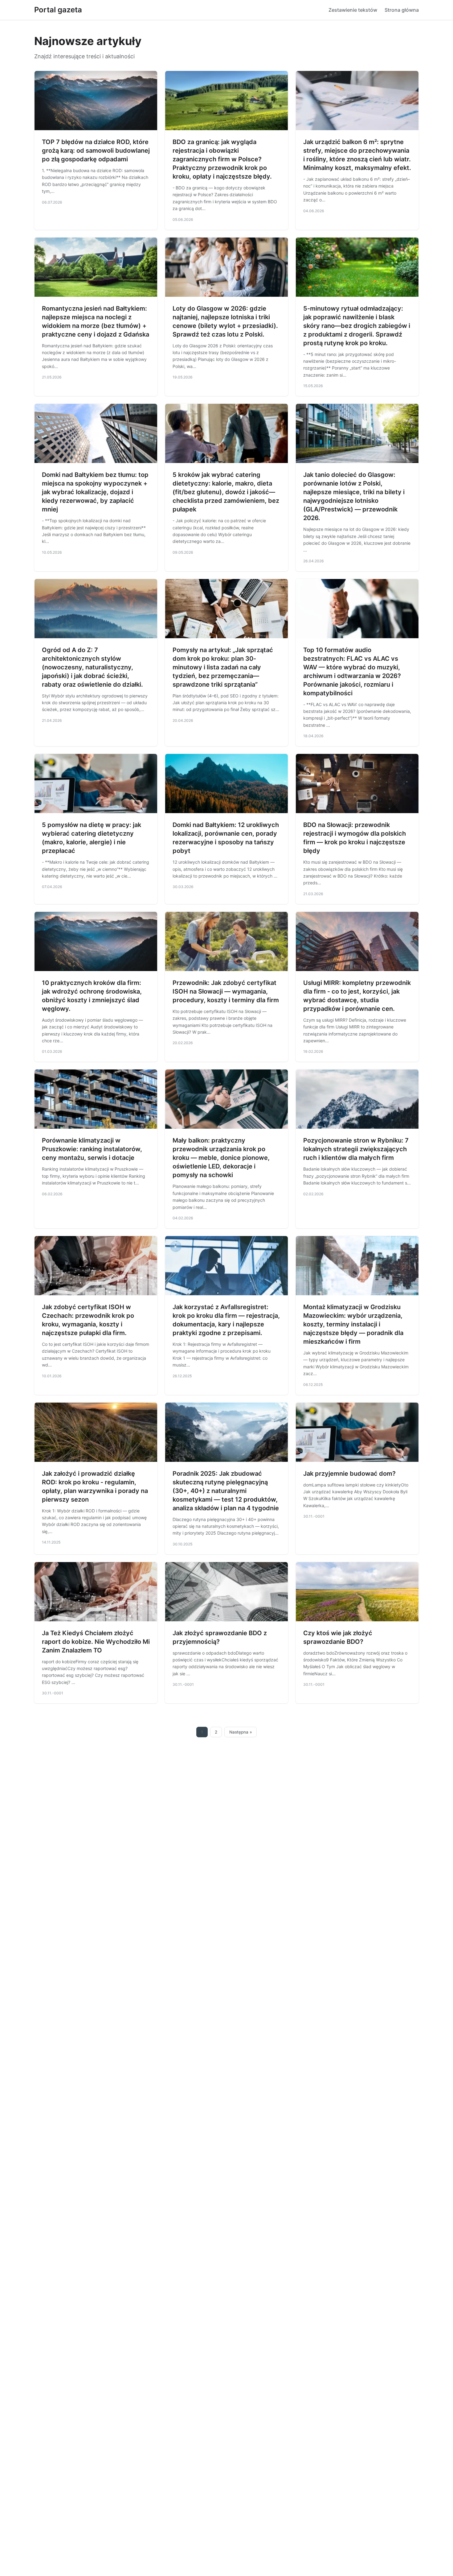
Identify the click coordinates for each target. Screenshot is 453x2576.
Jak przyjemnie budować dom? (349, 1474)
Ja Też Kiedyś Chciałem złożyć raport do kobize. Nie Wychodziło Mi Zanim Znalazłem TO (96, 1642)
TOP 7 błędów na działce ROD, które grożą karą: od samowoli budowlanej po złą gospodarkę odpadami (96, 151)
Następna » (241, 1732)
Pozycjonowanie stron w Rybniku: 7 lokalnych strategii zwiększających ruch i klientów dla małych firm (356, 1149)
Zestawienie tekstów (353, 10)
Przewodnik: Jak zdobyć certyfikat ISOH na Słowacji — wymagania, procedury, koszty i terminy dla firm (226, 991)
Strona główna (402, 10)
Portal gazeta (58, 10)
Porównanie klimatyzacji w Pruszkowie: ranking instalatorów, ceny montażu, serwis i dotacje (92, 1149)
